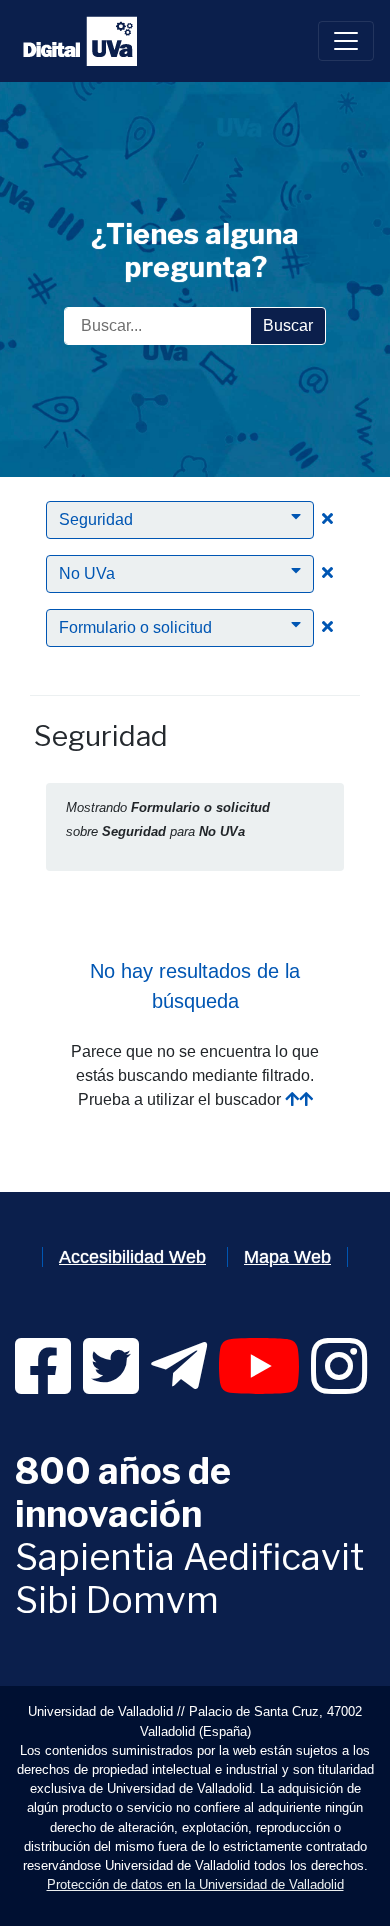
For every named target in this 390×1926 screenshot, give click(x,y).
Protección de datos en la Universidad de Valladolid (195, 1884)
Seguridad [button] (96, 519)
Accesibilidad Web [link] (132, 1257)
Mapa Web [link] (287, 1257)
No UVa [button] (87, 573)
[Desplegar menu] (346, 41)
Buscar (288, 325)
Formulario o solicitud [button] (135, 627)
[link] (43, 1384)
